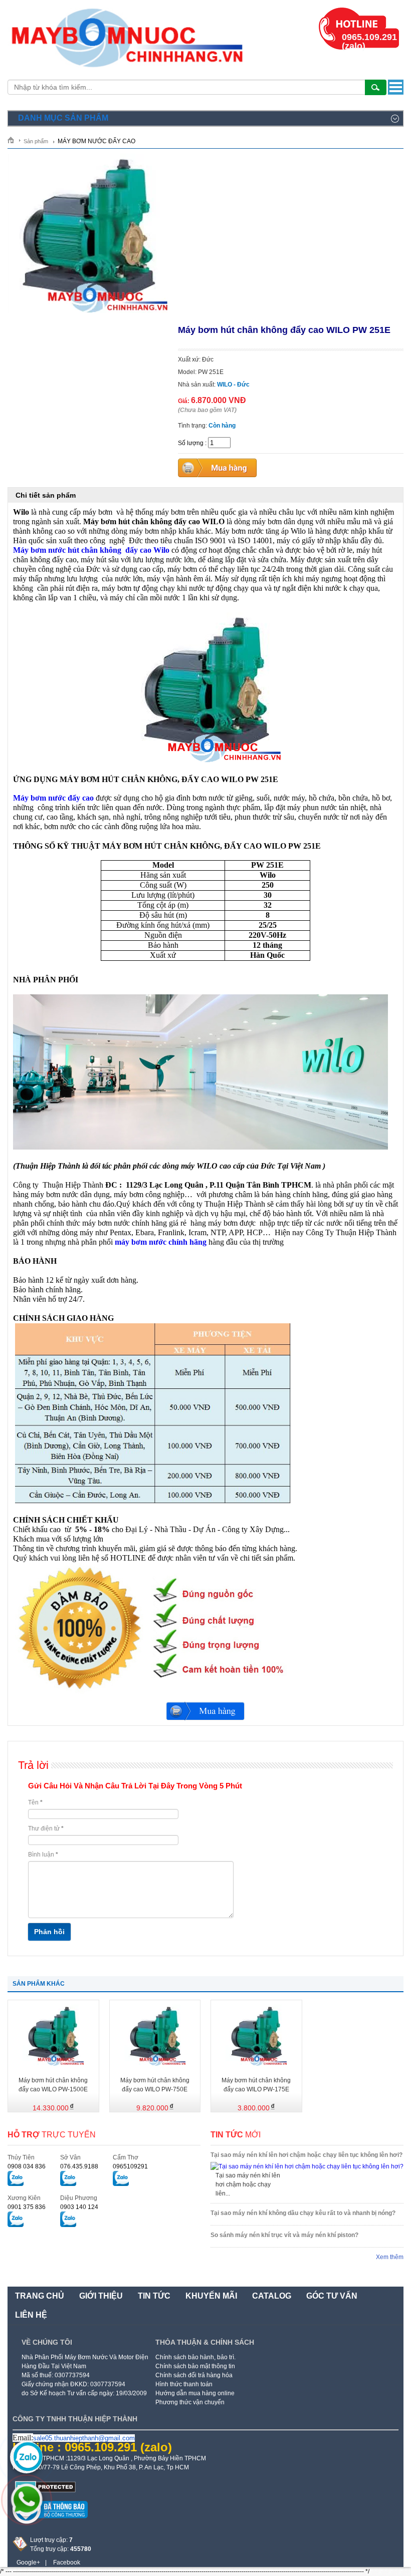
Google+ (28, 2562)
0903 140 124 (79, 2207)
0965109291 (130, 2166)
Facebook (67, 2562)
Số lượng (191, 443)
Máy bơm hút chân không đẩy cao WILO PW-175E (256, 2085)
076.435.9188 (79, 2166)
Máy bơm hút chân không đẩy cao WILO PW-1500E (53, 2085)
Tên (35, 1802)
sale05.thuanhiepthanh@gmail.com (84, 2438)
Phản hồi (49, 1932)
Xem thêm (390, 2257)
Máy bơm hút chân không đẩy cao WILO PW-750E (155, 2085)
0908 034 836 (27, 2166)
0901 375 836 (27, 2207)
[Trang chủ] (14, 140)
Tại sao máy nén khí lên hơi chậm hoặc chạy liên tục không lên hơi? (306, 2155)
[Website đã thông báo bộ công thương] (50, 2522)
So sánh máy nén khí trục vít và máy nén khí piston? (284, 2235)
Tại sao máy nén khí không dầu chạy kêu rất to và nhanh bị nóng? (303, 2213)
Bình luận (43, 1855)
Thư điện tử (46, 1828)
